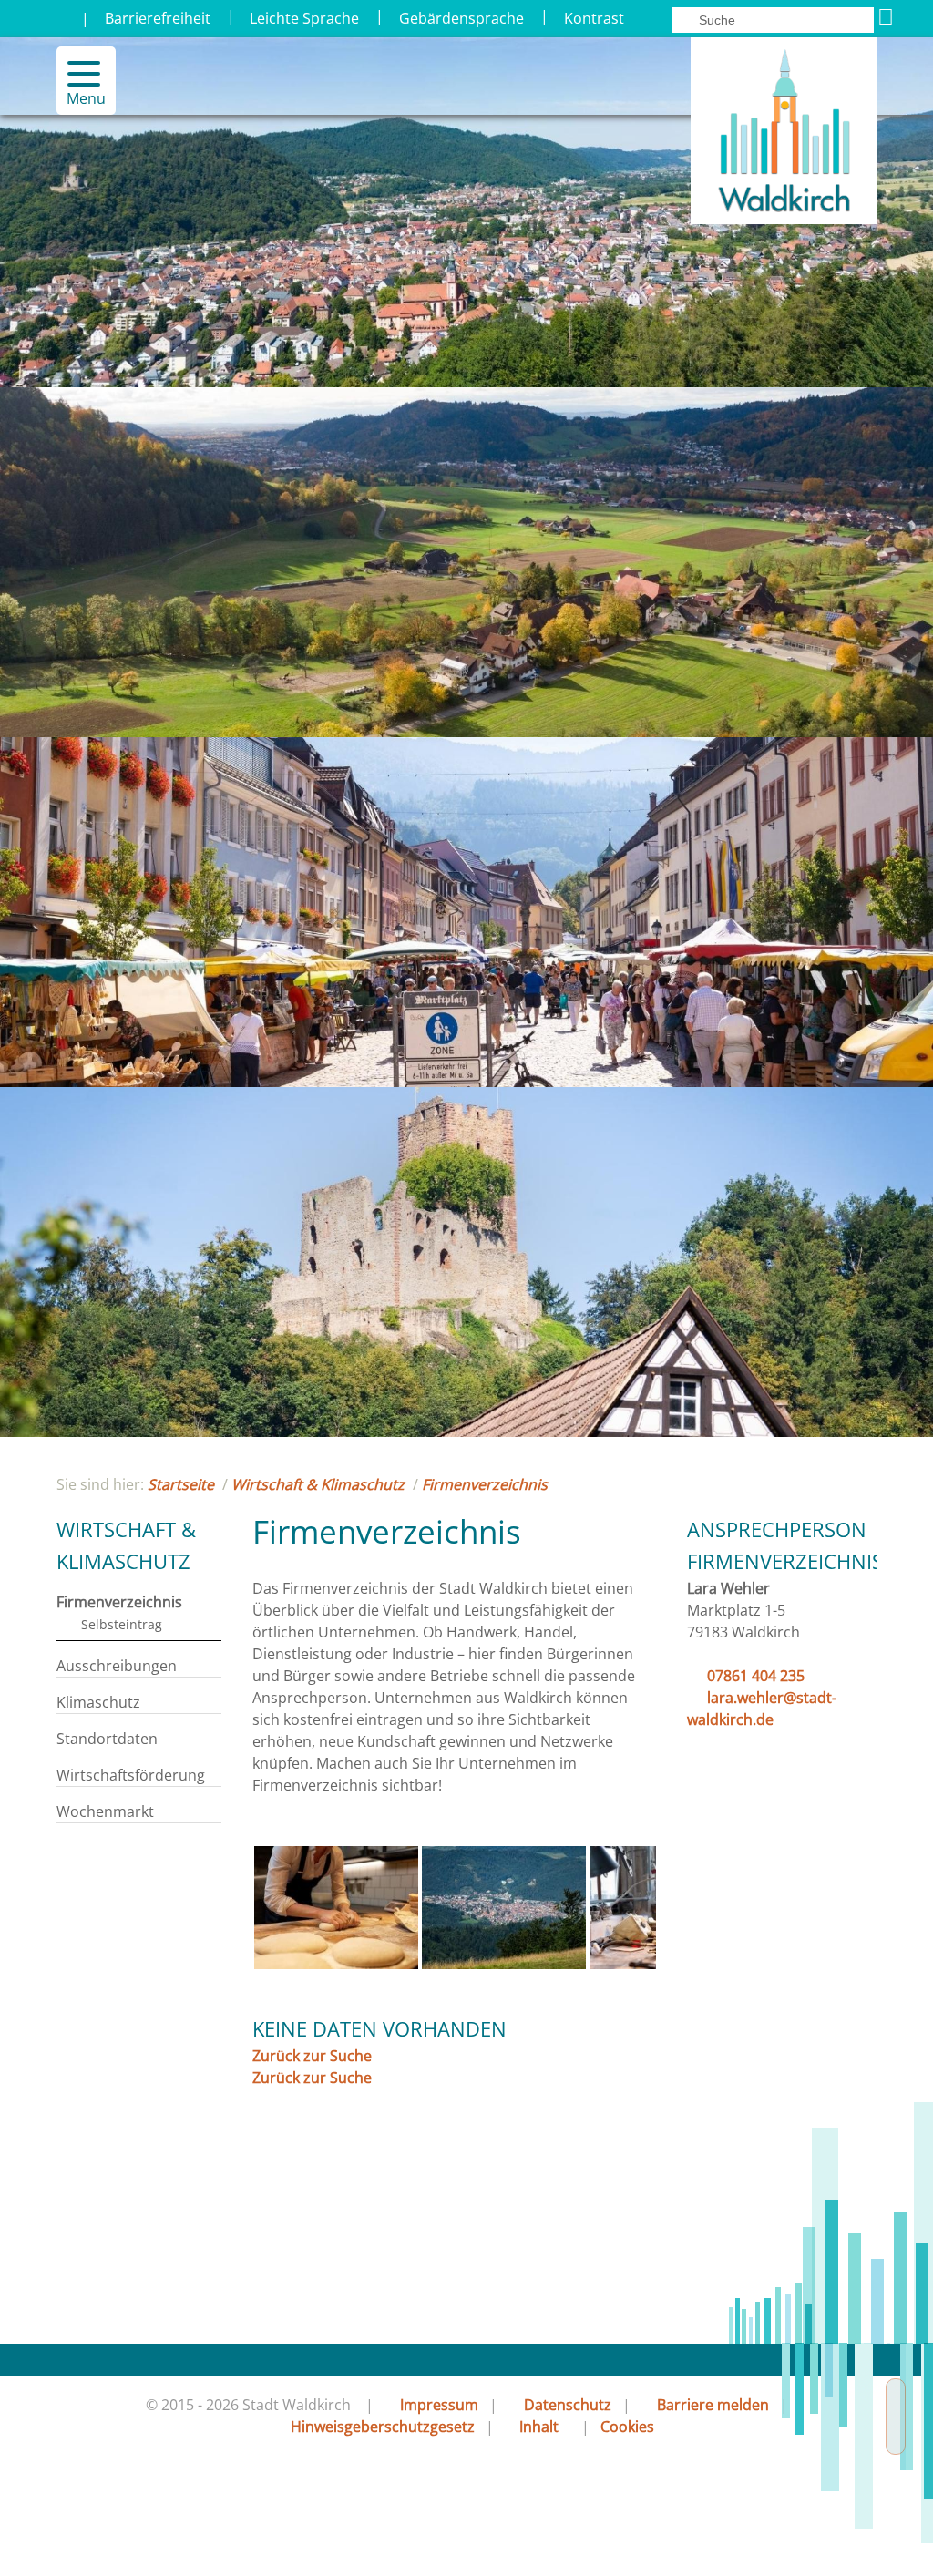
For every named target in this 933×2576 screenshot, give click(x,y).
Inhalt (539, 2427)
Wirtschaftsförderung (131, 1775)
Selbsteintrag (122, 1624)
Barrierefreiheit (158, 18)
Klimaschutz (98, 1702)
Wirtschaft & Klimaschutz (318, 1484)
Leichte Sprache (304, 18)
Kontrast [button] (594, 18)
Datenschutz (568, 2405)
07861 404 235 (756, 1676)
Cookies (627, 2427)
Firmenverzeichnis (485, 1484)
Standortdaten (107, 1739)
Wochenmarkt (105, 1811)
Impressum (439, 2405)
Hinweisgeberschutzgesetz (383, 2427)
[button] (76, 74)
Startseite (181, 1484)
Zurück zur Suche (312, 2056)
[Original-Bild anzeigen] (336, 1964)
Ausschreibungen (117, 1666)
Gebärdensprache (461, 18)
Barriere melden (713, 2405)
